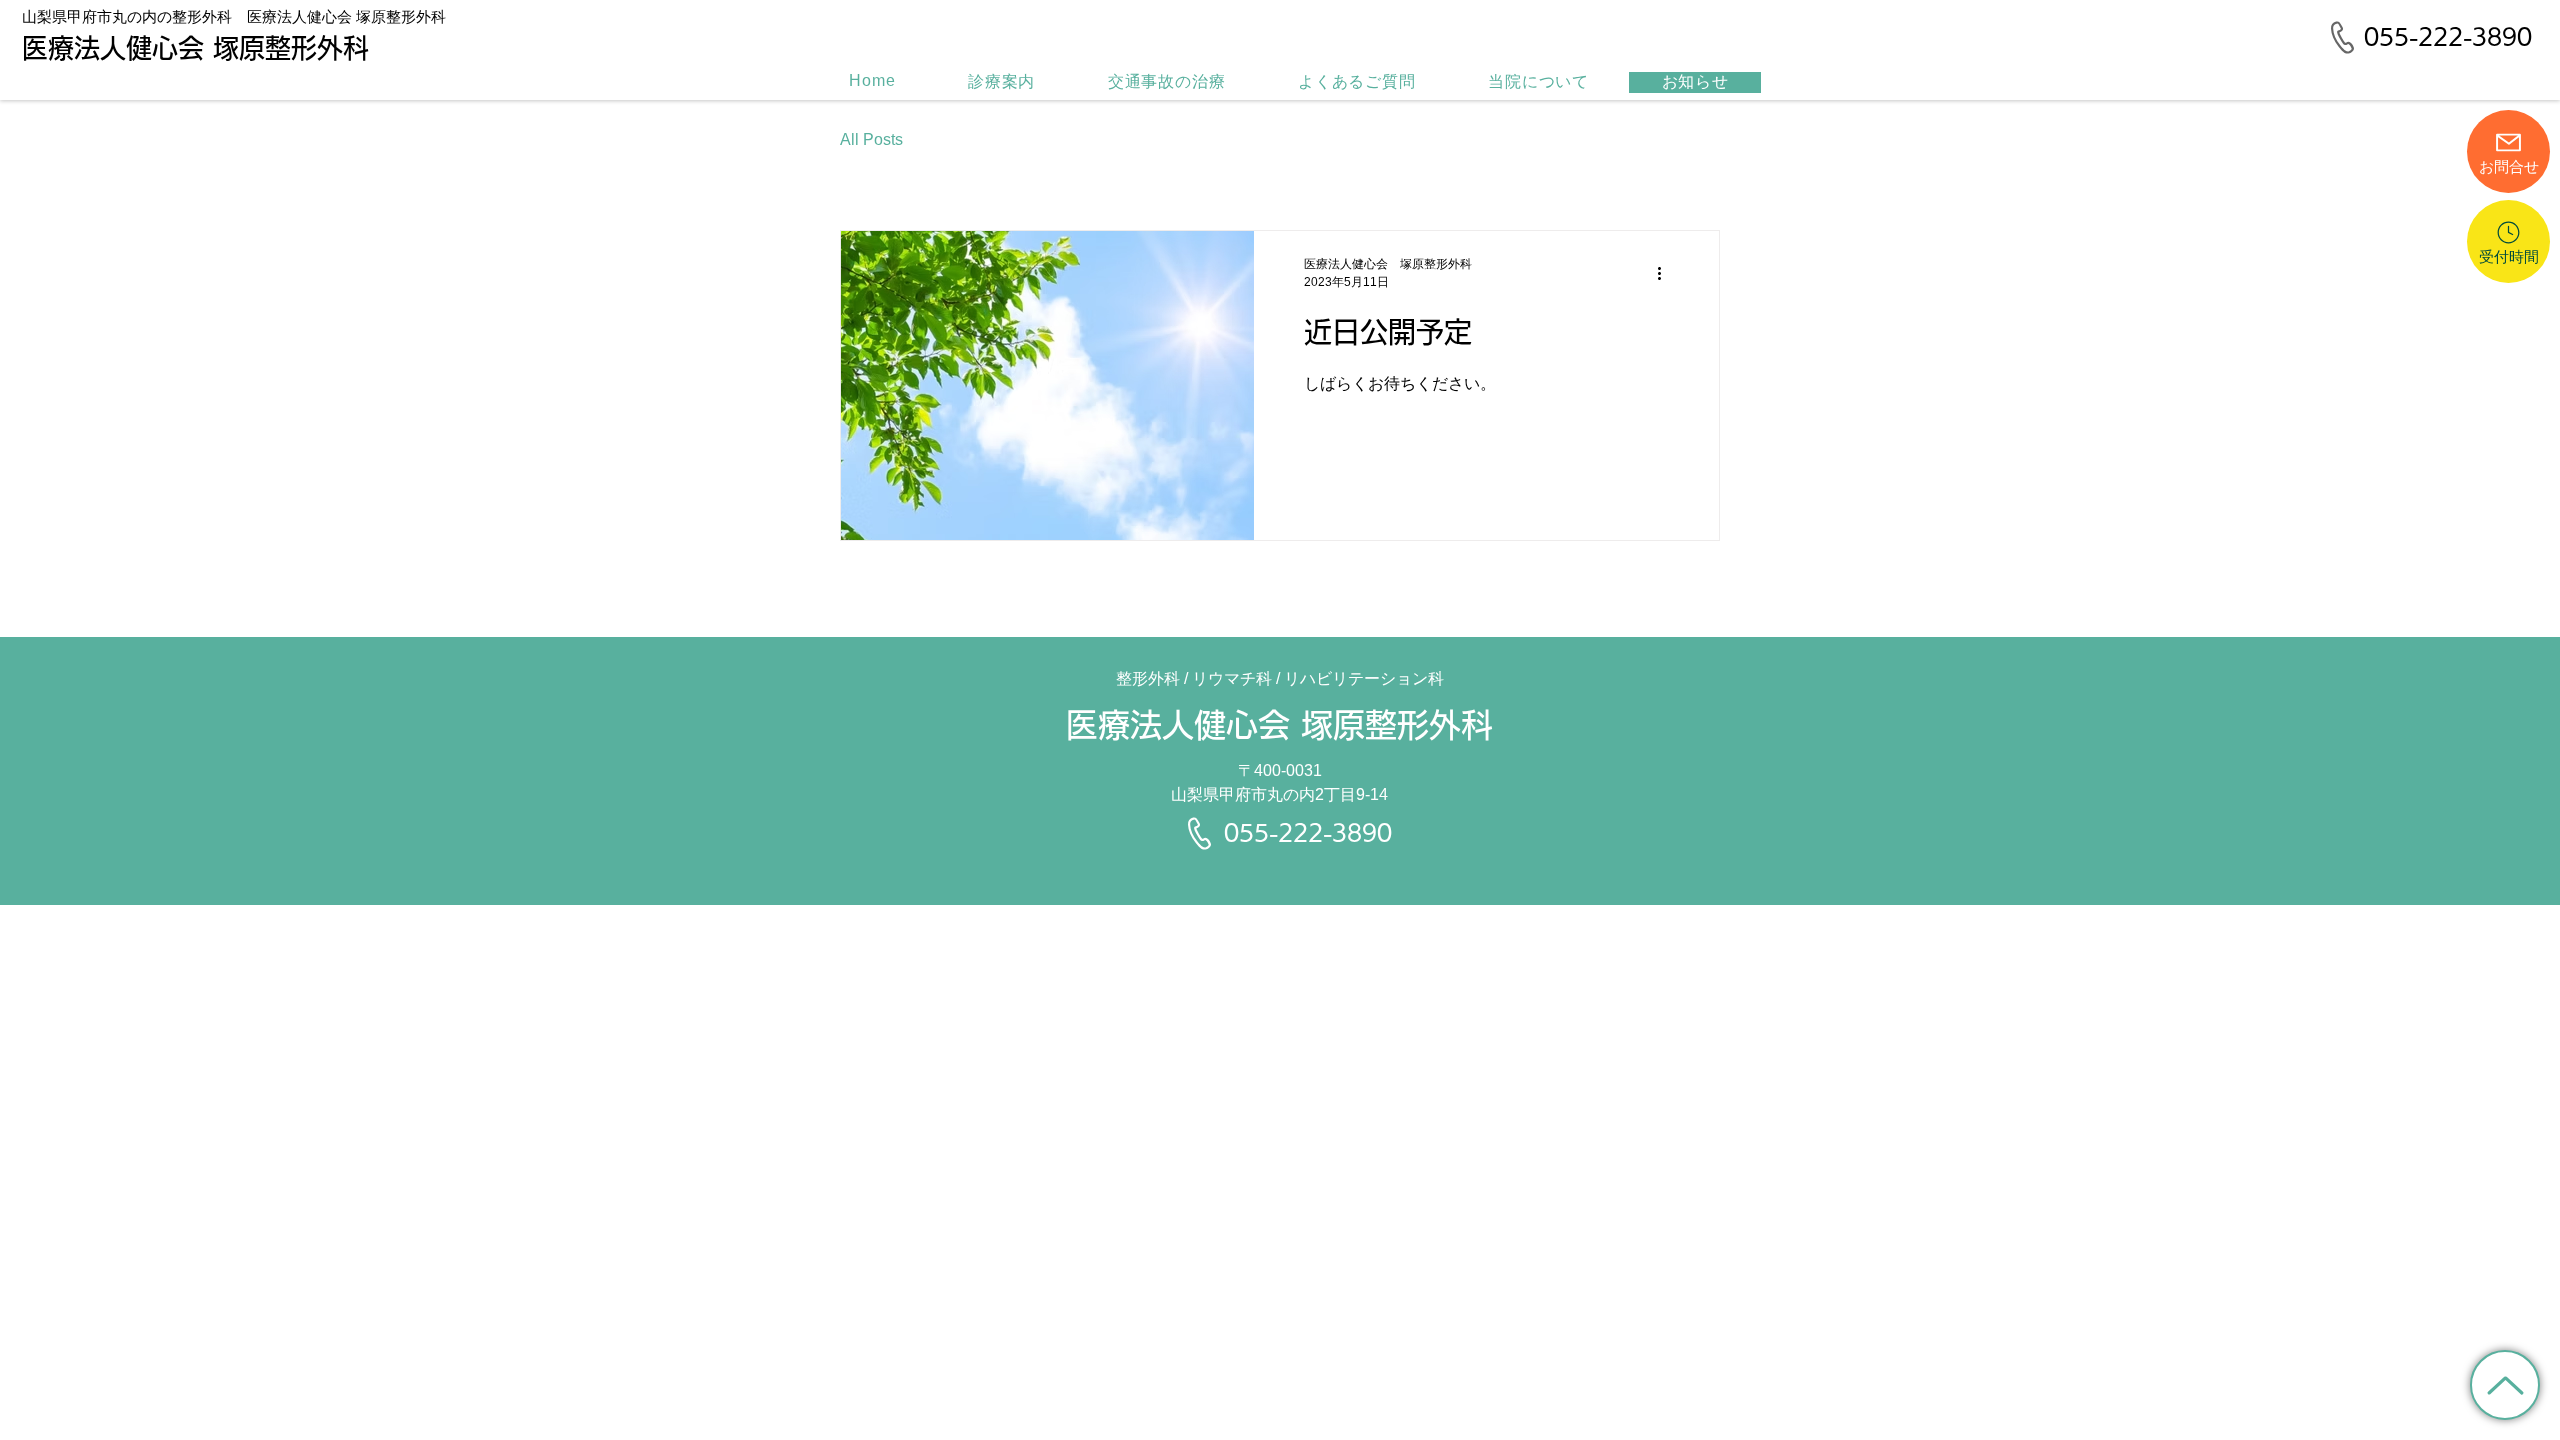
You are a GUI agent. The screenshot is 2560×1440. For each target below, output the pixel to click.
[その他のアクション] (1666, 273)
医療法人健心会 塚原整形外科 (1279, 725)
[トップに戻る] (2505, 1385)
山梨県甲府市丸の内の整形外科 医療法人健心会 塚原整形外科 (234, 16)
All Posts (871, 139)
